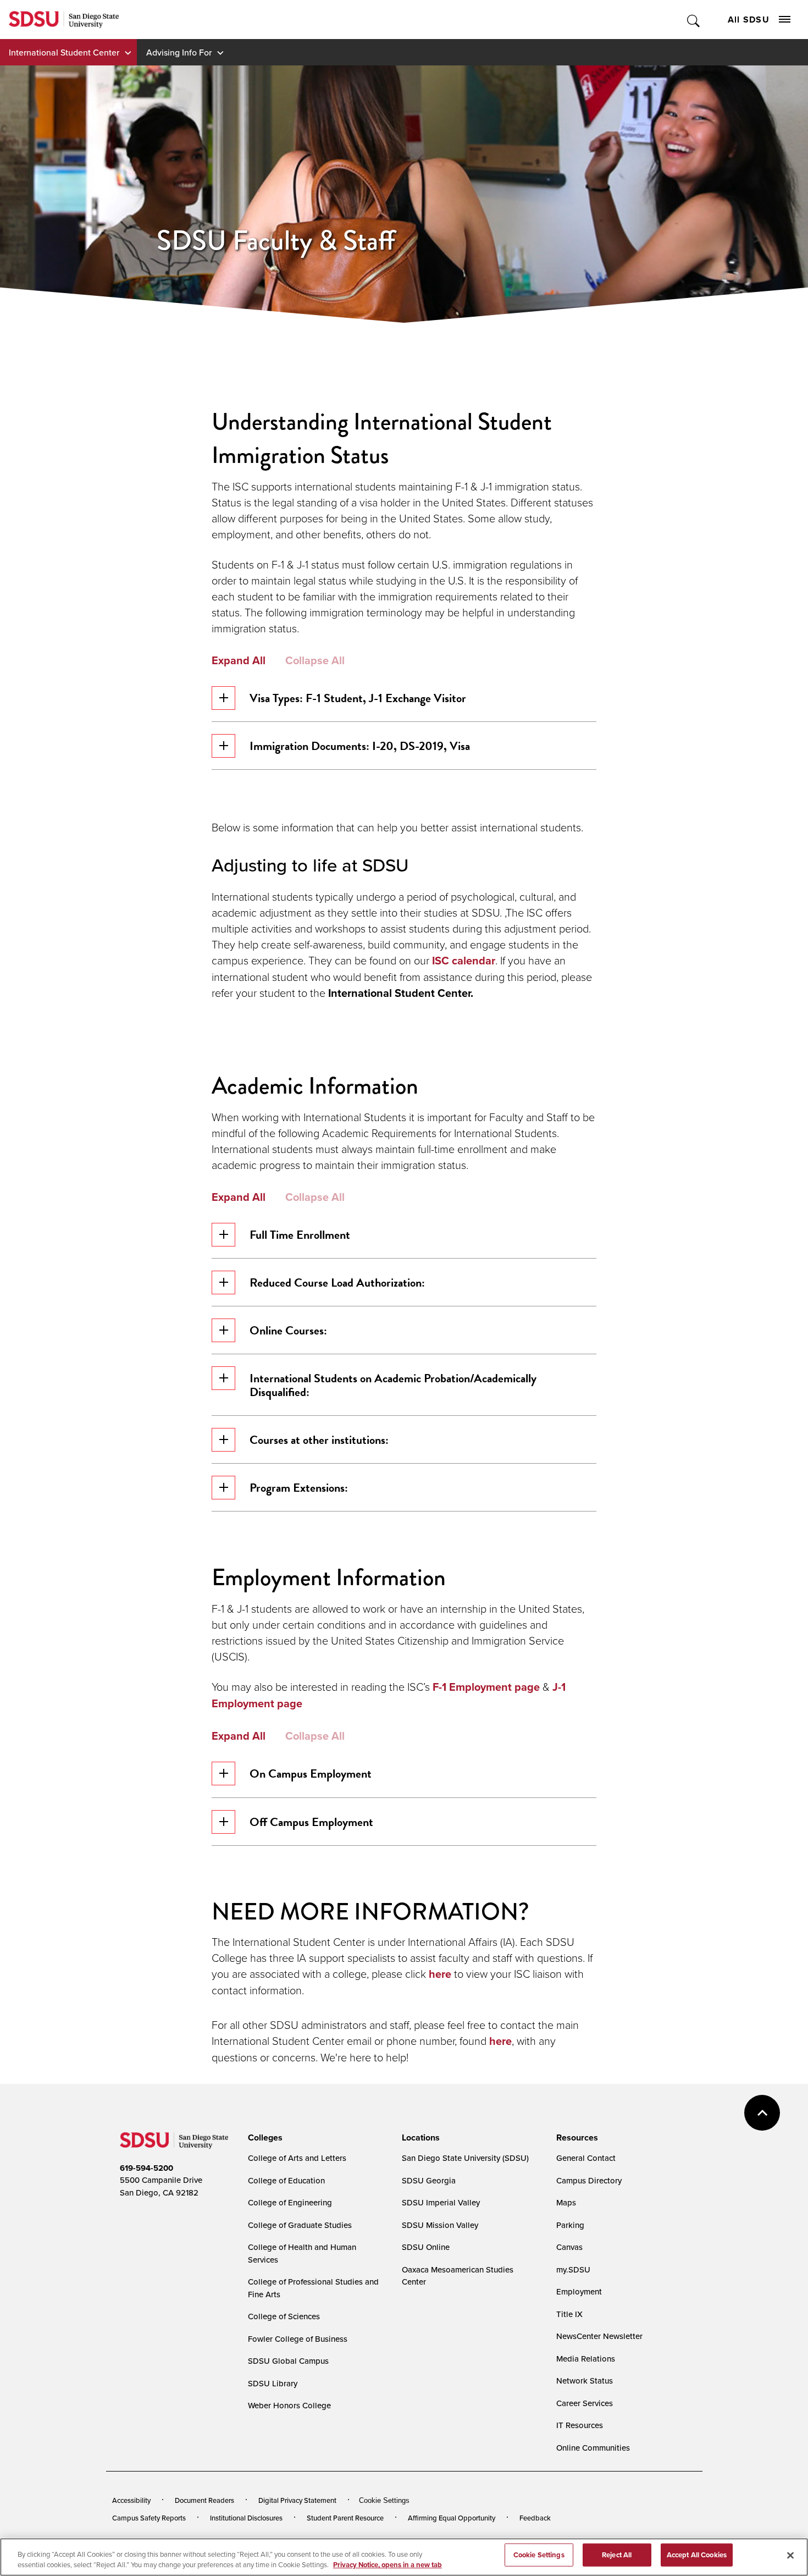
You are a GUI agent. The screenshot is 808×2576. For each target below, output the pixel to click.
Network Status (585, 2381)
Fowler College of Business (298, 2339)
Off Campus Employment (311, 1822)
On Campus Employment (311, 1774)
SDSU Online (426, 2247)
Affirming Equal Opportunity (452, 2518)
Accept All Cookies (697, 2555)
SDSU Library (273, 2383)
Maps (566, 2202)
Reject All (617, 2555)
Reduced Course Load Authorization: (337, 1283)
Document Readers (204, 2500)
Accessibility (131, 2500)
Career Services (585, 2403)
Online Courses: (288, 1330)
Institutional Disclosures (246, 2518)
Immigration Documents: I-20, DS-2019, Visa (360, 746)
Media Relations (586, 2359)
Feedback (535, 2518)
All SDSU (749, 20)
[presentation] (264, 2138)
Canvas (569, 2247)
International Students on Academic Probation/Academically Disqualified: (393, 1385)
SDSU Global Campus (288, 2361)
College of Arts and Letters (297, 2158)
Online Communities (593, 2448)
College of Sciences (284, 2316)
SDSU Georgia (429, 2180)
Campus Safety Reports (149, 2518)
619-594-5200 (146, 2168)
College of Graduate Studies (300, 2225)
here (441, 1974)
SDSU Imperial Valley (441, 2202)
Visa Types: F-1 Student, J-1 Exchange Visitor (358, 698)
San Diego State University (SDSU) (465, 2158)
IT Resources (580, 2425)
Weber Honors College (289, 2405)
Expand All (239, 660)
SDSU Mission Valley (440, 2225)
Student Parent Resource (345, 2518)
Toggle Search (694, 20)
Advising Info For (179, 52)
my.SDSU (573, 2269)
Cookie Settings (384, 2500)
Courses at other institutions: (319, 1440)
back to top (762, 2113)
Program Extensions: (299, 1488)
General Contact (586, 2158)
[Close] (790, 2556)
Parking (570, 2225)
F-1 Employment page (486, 1687)
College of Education (286, 2180)
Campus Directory (589, 2180)
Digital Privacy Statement (297, 2500)
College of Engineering (290, 2202)
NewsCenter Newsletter (599, 2336)
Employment (579, 2291)
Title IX (569, 2314)
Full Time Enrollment (300, 1235)
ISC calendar (464, 961)
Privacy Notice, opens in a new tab (388, 2565)
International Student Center (64, 52)
